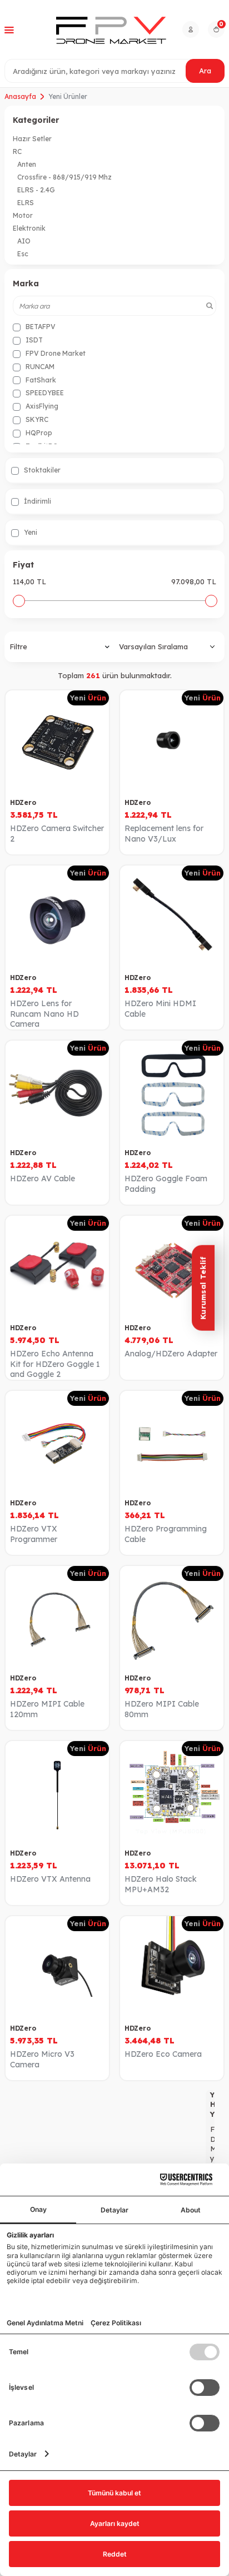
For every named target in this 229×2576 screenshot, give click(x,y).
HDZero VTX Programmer (34, 1534)
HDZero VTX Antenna (50, 1879)
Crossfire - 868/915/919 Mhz (64, 177)
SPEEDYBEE (44, 393)
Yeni (30, 532)
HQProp (38, 433)
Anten (27, 164)
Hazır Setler (32, 139)
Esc (23, 254)
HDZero (23, 802)
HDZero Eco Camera (163, 2054)
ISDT (33, 340)
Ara (205, 71)
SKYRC (36, 419)
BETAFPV (40, 327)
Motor (23, 215)
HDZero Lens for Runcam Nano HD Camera (44, 1014)
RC (17, 151)
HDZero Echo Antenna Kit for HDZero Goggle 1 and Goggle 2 (55, 1364)
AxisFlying (41, 406)
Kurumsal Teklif (203, 1288)
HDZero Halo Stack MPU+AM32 (161, 1884)
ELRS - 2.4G (36, 190)
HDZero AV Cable (43, 1178)
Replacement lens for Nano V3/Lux (164, 834)
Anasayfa (20, 96)
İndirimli (37, 501)
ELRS (26, 203)
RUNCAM (39, 367)
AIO (24, 241)
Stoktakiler (41, 470)
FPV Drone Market (55, 353)
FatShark (40, 380)
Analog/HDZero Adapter (171, 1354)
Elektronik (29, 228)
